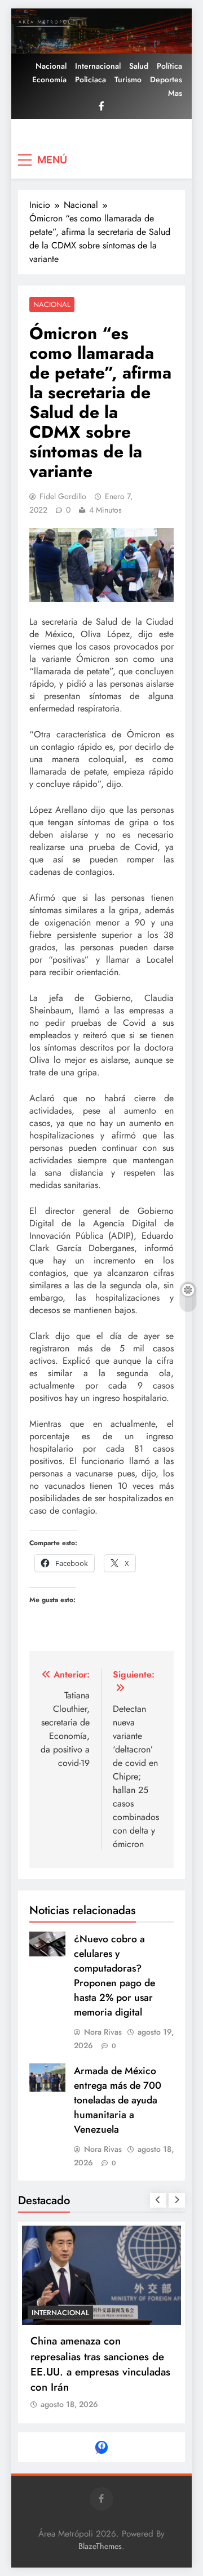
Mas (175, 93)
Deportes (166, 79)
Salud (139, 66)
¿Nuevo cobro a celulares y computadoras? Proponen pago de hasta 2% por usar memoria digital (114, 1976)
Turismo (128, 79)
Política (169, 66)
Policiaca (91, 79)
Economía (49, 79)
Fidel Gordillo (63, 496)
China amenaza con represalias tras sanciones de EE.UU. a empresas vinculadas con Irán (100, 2364)
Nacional (51, 66)
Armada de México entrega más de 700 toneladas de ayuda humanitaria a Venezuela (118, 2100)
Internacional (98, 66)
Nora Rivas (103, 2032)
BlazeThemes (100, 2546)
